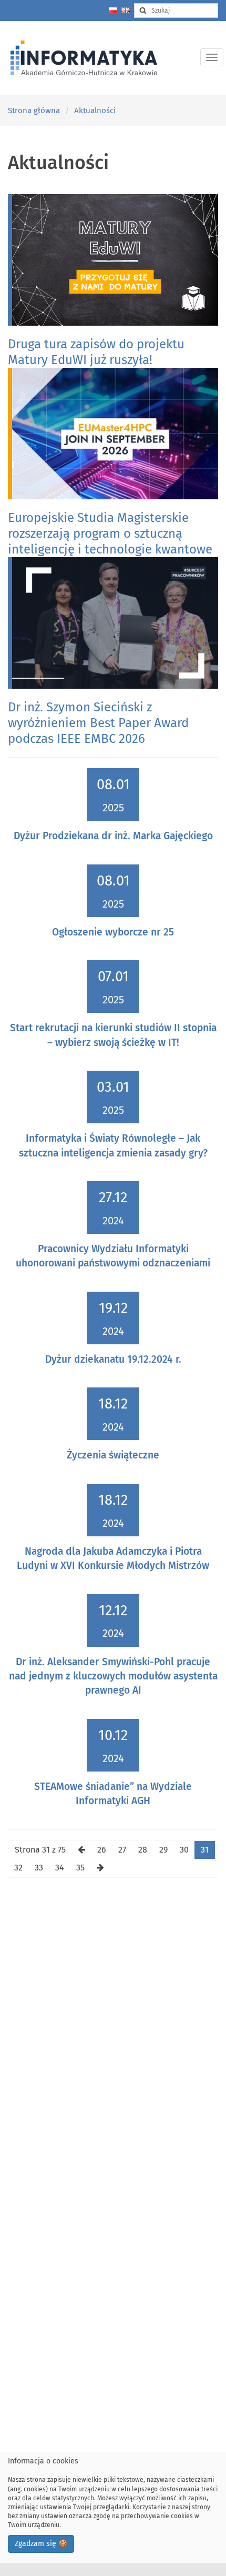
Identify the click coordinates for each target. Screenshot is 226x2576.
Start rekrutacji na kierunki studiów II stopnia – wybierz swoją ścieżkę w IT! (113, 1035)
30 (184, 1850)
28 (143, 1850)
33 (39, 1868)
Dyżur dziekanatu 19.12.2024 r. (113, 1359)
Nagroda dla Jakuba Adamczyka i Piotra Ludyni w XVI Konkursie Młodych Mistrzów (113, 1558)
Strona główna (34, 110)
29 (163, 1850)
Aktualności (95, 110)
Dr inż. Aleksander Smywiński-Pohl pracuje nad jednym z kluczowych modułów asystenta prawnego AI (113, 1676)
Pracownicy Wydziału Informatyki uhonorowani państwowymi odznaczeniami (113, 1256)
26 (102, 1850)
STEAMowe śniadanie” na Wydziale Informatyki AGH (113, 1794)
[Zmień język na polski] (113, 10)
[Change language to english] (126, 10)
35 (80, 1868)
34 (60, 1868)
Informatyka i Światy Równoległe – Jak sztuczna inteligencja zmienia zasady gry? (113, 1145)
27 (122, 1850)
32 (18, 1868)
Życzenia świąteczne (113, 1455)
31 (205, 1850)
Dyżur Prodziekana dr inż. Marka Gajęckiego (113, 836)
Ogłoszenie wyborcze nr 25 (113, 932)
